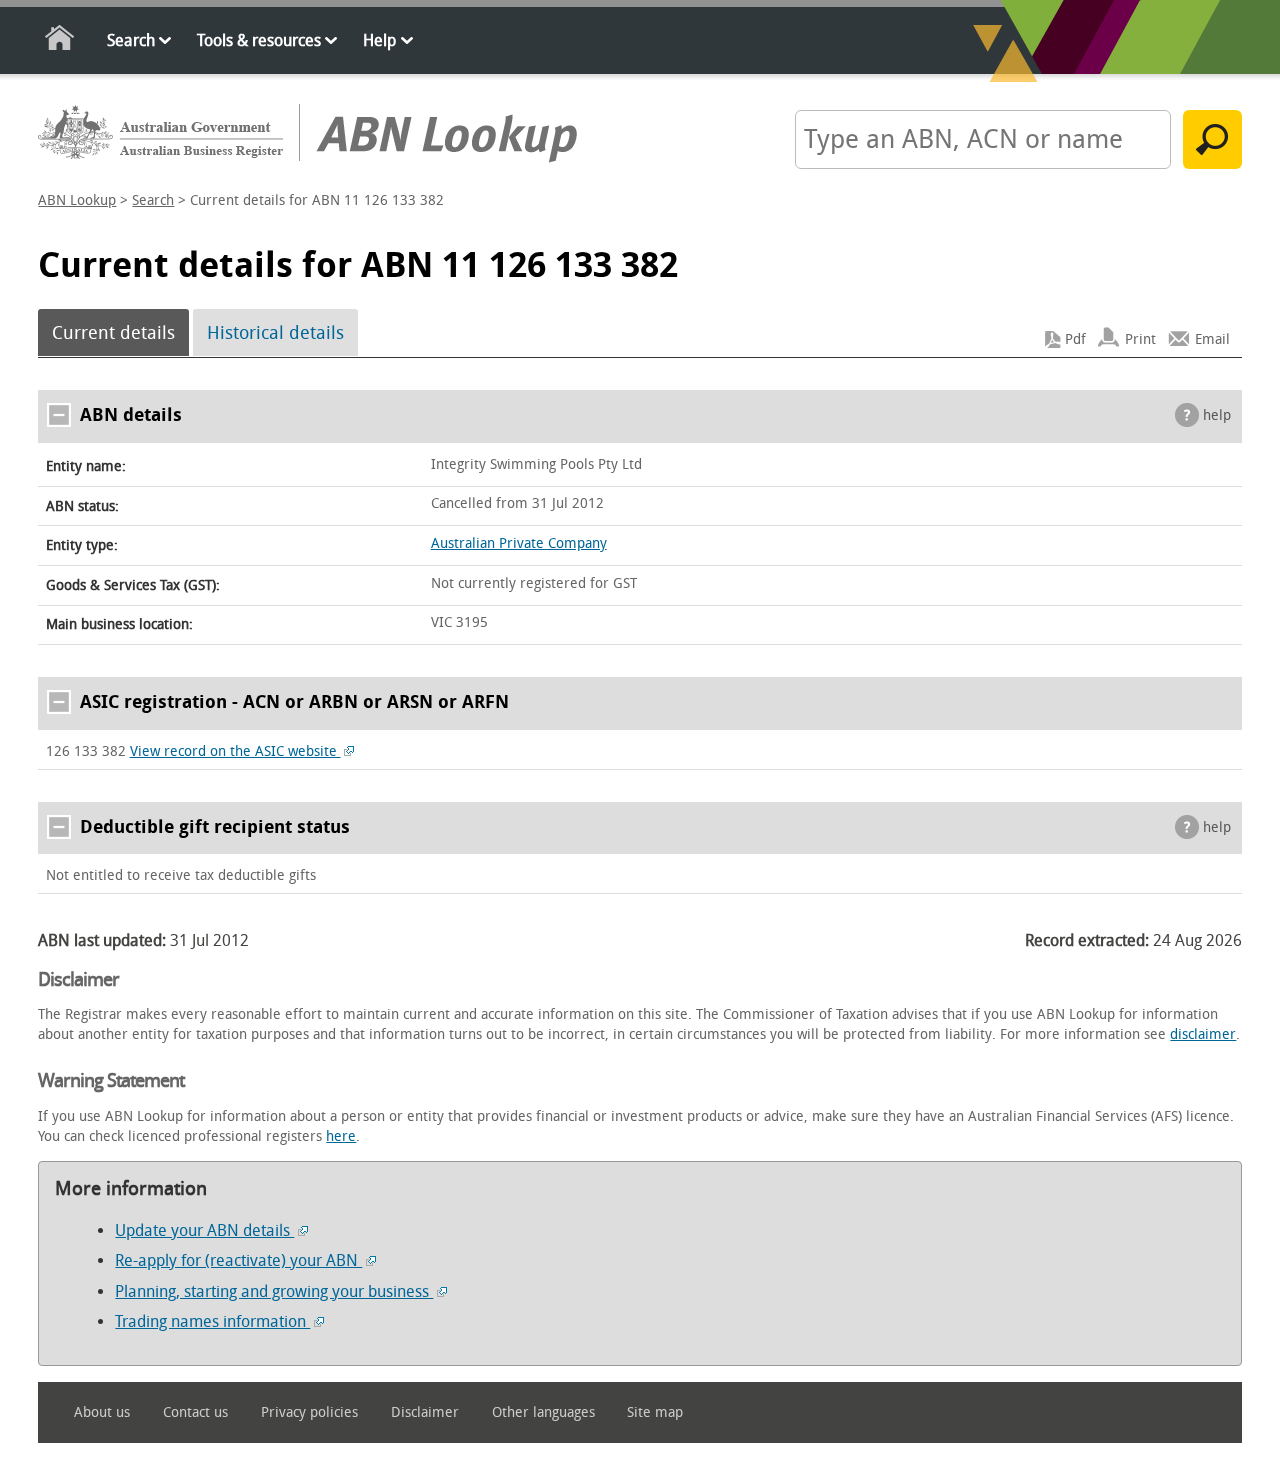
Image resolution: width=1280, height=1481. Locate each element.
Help (379, 40)
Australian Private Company (519, 543)
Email (1212, 339)
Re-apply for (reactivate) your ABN (238, 1260)
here (341, 1136)
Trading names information (212, 1321)
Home (60, 41)
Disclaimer (425, 1412)
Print (1140, 339)
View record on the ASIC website (235, 751)
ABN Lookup (77, 200)
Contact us (195, 1412)
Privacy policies (309, 1412)
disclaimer (1203, 1034)
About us (102, 1412)
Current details (113, 333)
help (1217, 415)
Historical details (275, 333)
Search (131, 40)
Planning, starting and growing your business (274, 1291)
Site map (655, 1412)
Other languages (543, 1412)
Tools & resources (259, 40)
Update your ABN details (204, 1230)
